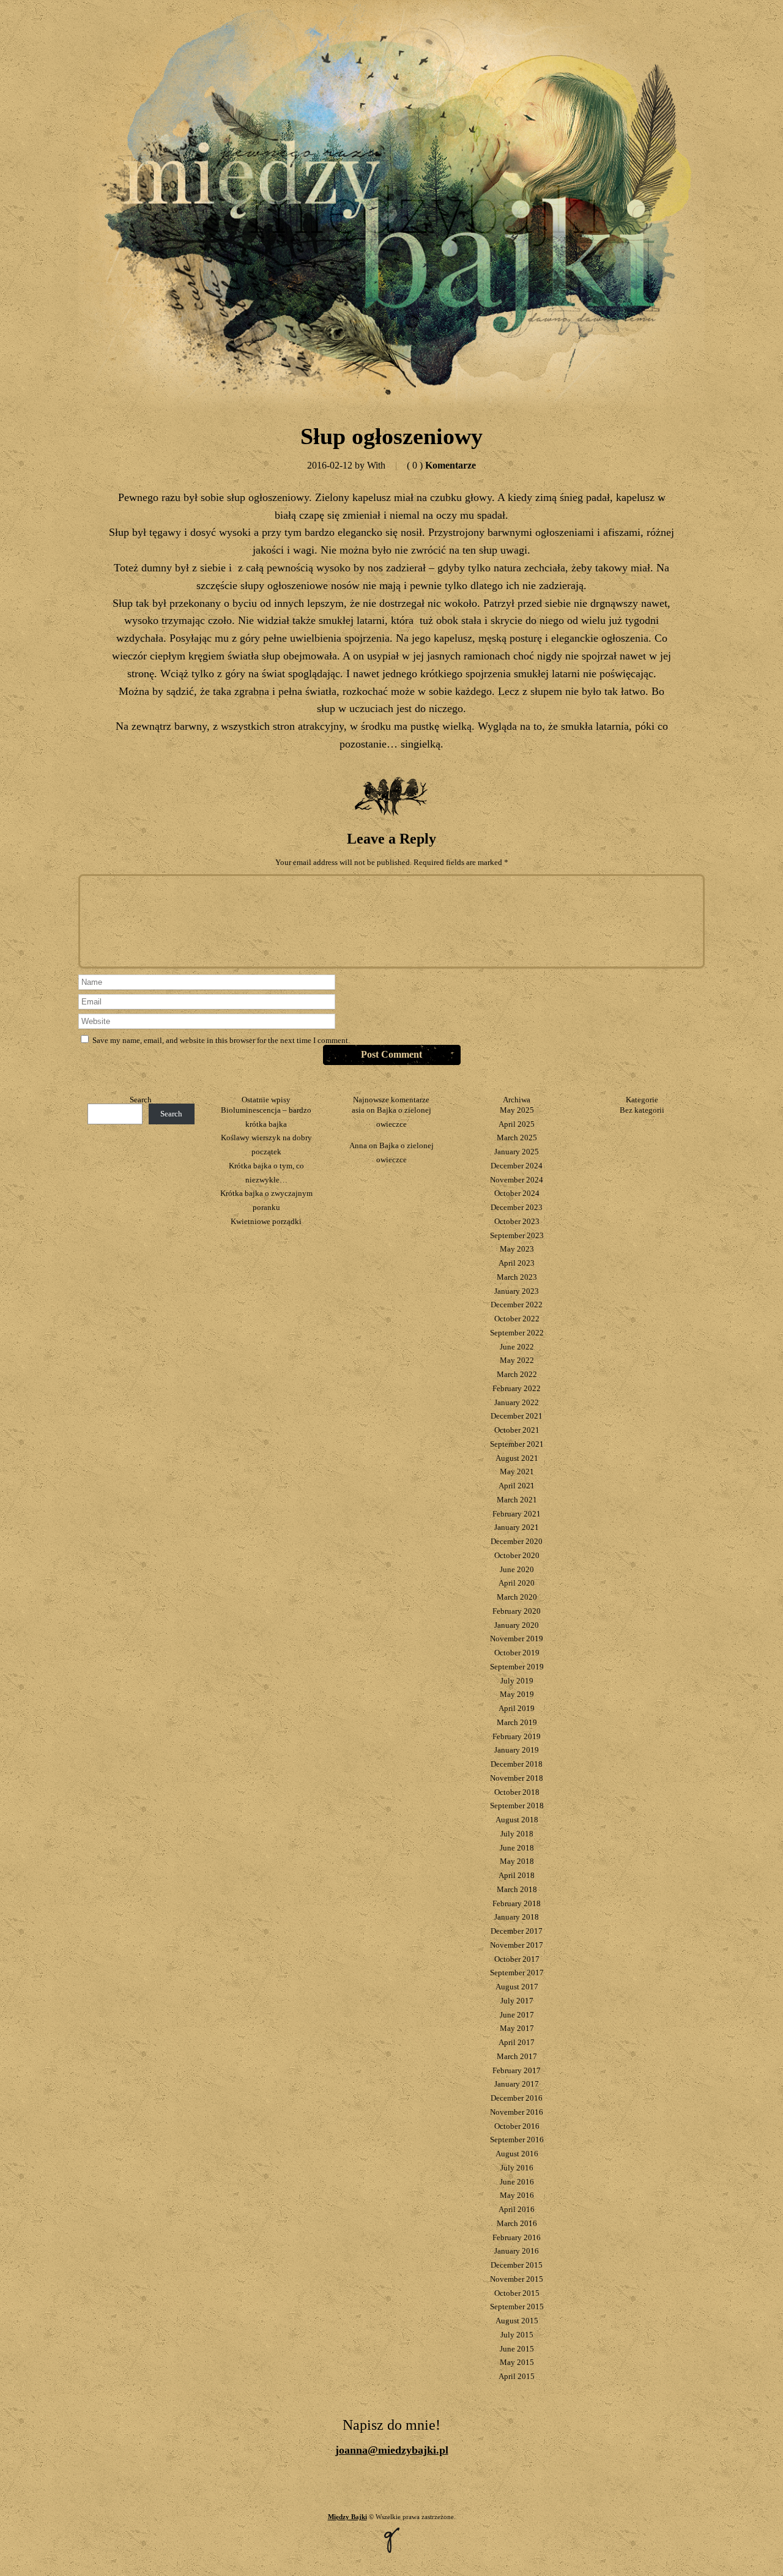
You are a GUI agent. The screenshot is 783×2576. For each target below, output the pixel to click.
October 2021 (517, 1430)
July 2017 (517, 2001)
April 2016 (517, 2209)
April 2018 (517, 1875)
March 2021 (517, 1500)
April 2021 (517, 1486)
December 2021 (517, 1416)
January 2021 (517, 1527)
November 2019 (517, 1639)
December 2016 (517, 2098)
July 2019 (517, 1681)
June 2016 (517, 2182)
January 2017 (517, 2084)
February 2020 (517, 1611)
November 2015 (517, 2279)
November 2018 (517, 1778)
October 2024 (517, 1193)
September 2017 (517, 1973)
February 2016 (517, 2237)
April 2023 (517, 1263)
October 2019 (517, 1653)
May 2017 (517, 2028)
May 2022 (517, 1360)
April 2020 (517, 1583)
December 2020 (517, 1541)
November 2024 (517, 1180)
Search (141, 1100)
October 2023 (517, 1221)
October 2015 (517, 2293)
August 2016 (517, 2154)
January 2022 (517, 1402)
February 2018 (517, 1903)
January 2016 (517, 2251)
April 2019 (517, 1708)
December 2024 (517, 1166)
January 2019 (517, 1750)
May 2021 (517, 1472)
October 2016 (517, 2126)
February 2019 (517, 1736)
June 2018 (517, 1848)
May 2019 (517, 1694)
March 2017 (517, 2056)
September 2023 (517, 1235)
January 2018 (517, 1917)
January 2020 (517, 1625)
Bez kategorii (642, 1110)
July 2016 (517, 2168)
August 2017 (517, 1987)
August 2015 (517, 2321)
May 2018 (517, 1861)
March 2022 (517, 1374)
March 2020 (517, 1597)
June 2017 (517, 2015)
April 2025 (517, 1124)
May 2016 (517, 2195)
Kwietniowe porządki (266, 1221)
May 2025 (517, 1110)
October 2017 (517, 1959)
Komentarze (441, 465)
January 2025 (517, 1152)
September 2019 (517, 1667)
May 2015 (517, 2362)
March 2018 (517, 1889)
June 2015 (517, 2349)
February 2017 (517, 2070)
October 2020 (517, 1555)
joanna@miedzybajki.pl (392, 2450)
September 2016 (517, 2140)
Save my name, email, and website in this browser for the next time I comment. (221, 1040)
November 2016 (517, 2112)
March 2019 (517, 1722)
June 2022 (517, 1347)
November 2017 (517, 1945)
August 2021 (517, 1458)
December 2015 (517, 2265)
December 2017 (517, 1931)
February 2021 (517, 1514)
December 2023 (517, 1207)
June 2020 (517, 1569)
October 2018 (517, 1792)
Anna (358, 1145)
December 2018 (517, 1764)
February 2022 (517, 1388)
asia (358, 1110)
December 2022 (517, 1305)
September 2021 (517, 1444)
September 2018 (517, 1806)
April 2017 (517, 2042)
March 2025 (517, 1138)
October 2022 (517, 1319)
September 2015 (517, 2307)
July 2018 (517, 1834)
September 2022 (517, 1333)
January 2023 (517, 1291)
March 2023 (517, 1277)
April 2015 (517, 2376)
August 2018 (517, 1820)
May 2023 (517, 1249)
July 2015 (517, 2335)
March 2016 (517, 2223)
